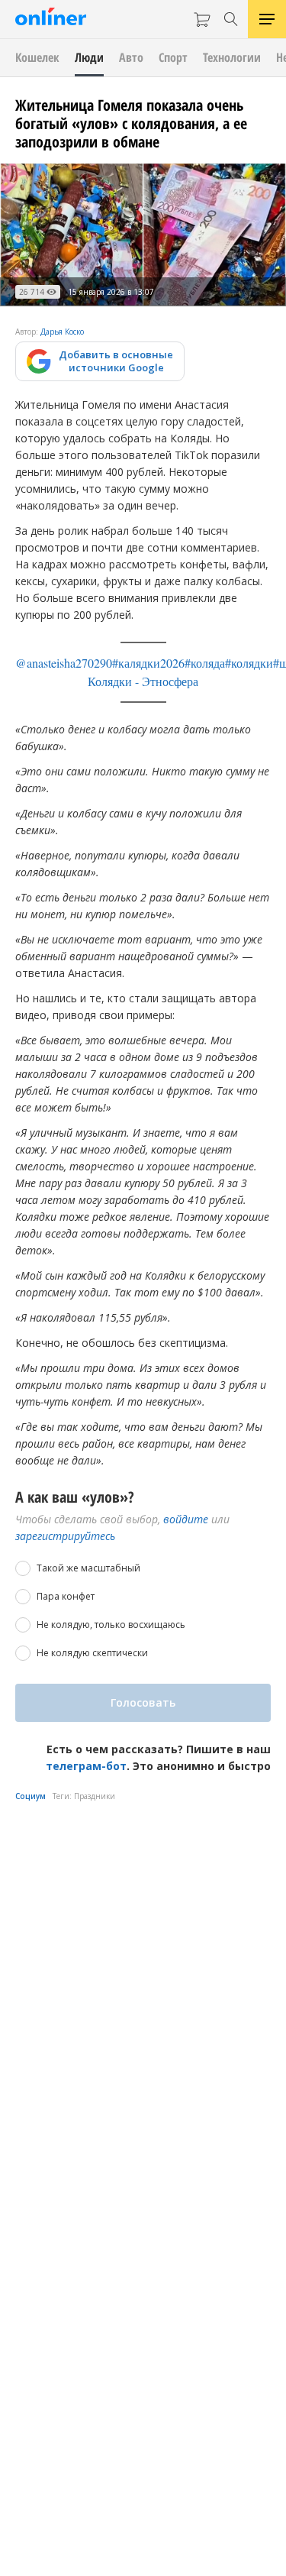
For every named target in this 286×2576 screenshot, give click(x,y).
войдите (186, 1519)
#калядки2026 (148, 663)
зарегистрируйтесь (65, 1536)
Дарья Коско (62, 332)
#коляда (205, 663)
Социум (31, 1796)
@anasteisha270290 (64, 663)
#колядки (249, 663)
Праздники (95, 1796)
